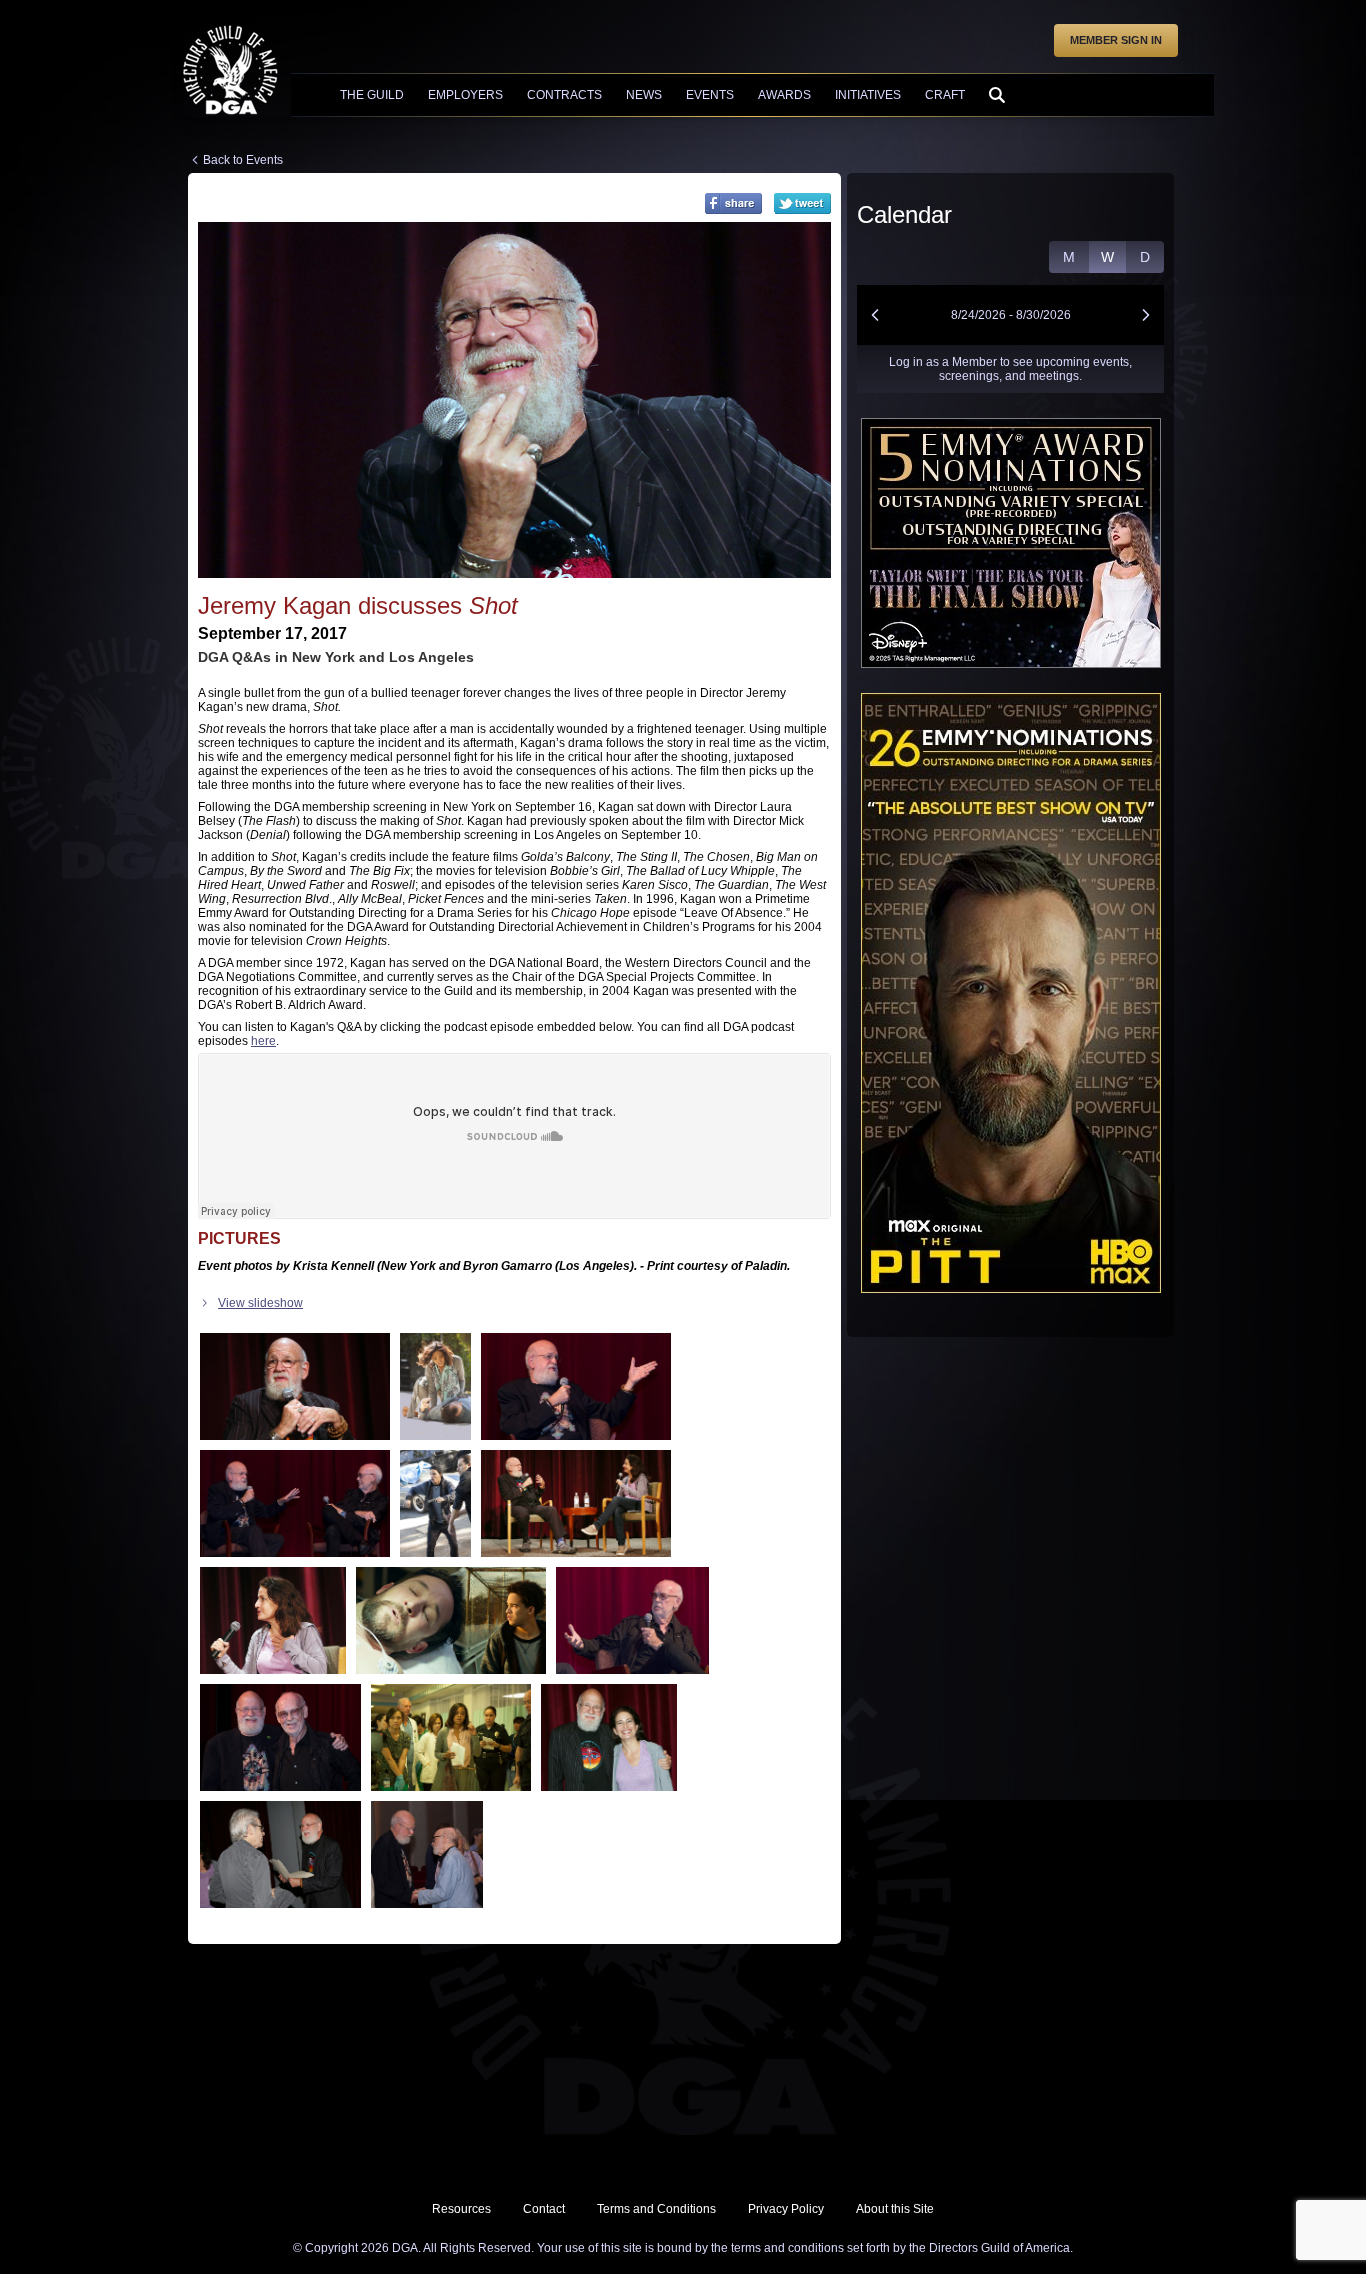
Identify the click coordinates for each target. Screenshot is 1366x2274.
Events (710, 95)
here (263, 1041)
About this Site (895, 2209)
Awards (784, 95)
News (644, 95)
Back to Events (243, 160)
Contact (544, 2209)
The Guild (372, 95)
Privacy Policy (786, 2209)
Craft (945, 95)
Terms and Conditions (656, 2209)
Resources (461, 2209)
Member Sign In (1116, 40)
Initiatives (868, 95)
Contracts (564, 95)
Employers (465, 95)
